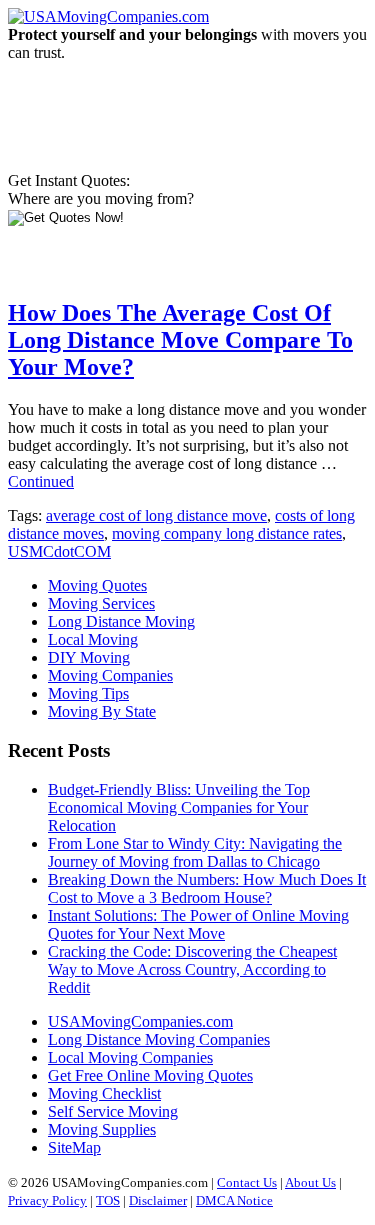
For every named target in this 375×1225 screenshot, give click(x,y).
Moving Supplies (102, 1129)
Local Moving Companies (130, 1057)
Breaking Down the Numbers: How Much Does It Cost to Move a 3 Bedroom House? (207, 888)
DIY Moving (89, 657)
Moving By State (102, 711)
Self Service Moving (113, 1111)
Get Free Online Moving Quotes (150, 1075)
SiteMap (74, 1147)
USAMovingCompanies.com (140, 1021)
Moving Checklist (104, 1093)
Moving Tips (88, 693)
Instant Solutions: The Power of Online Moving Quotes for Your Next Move (198, 924)
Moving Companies (110, 675)
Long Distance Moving (121, 621)
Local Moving (93, 639)
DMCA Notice (234, 1200)
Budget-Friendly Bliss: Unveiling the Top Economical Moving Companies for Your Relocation (179, 807)
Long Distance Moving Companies (159, 1039)
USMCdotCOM (59, 551)
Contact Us (247, 1182)
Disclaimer (158, 1200)
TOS (108, 1200)
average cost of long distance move (156, 515)
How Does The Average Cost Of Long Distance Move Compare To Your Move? (180, 340)
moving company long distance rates (227, 533)
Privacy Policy (47, 1200)
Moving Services (101, 603)
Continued (41, 481)
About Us (310, 1182)
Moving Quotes (97, 585)
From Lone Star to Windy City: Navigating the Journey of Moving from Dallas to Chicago (195, 852)
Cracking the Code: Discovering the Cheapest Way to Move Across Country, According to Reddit (192, 969)
